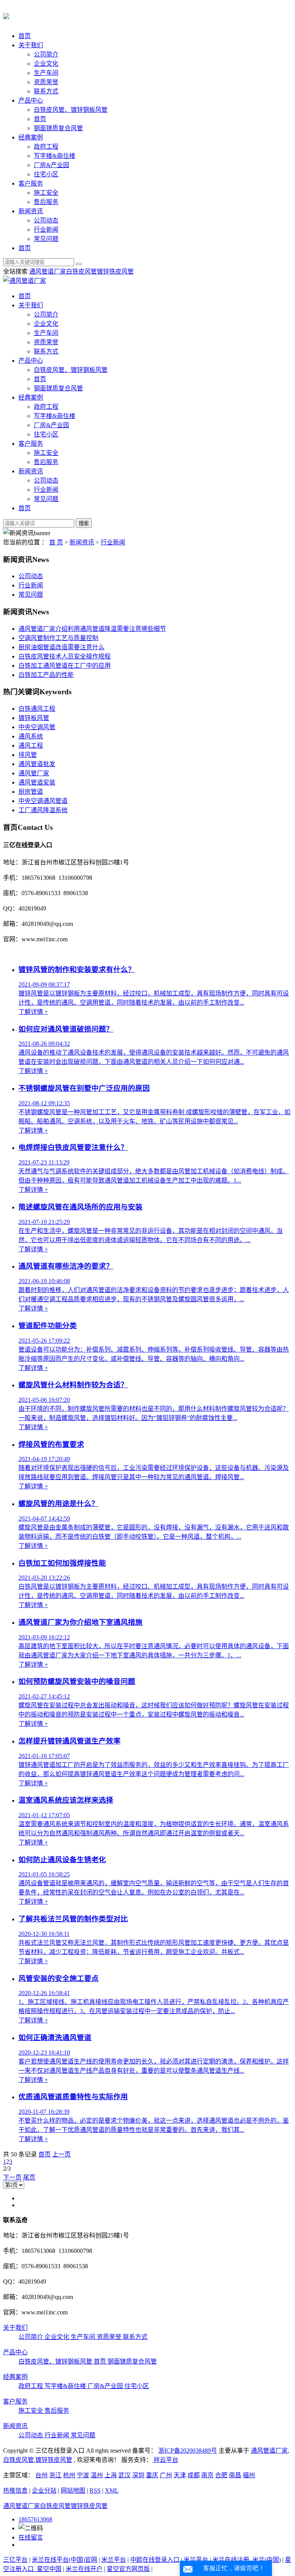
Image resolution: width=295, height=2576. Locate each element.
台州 (41, 2475)
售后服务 (46, 202)
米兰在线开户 (84, 2569)
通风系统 (31, 736)
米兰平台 (114, 2560)
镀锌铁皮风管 (115, 271)
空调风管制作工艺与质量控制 (58, 638)
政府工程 (46, 147)
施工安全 (46, 193)
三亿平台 (15, 2560)
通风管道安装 (37, 782)
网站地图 (73, 2491)
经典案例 (31, 137)
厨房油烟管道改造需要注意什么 (61, 647)
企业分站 (44, 2491)
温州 (97, 2475)
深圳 (138, 2475)
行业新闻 (46, 230)
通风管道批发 (37, 764)
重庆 (152, 2475)
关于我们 (31, 45)
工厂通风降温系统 (43, 810)
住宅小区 (46, 174)
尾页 (29, 2177)
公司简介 (46, 54)
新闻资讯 (31, 211)
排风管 (28, 755)
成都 (194, 2475)
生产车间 (46, 73)
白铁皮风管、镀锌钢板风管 (71, 110)
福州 (249, 2475)
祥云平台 (165, 2460)
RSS (95, 2491)
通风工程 (31, 746)
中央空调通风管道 (43, 801)
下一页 (12, 2177)
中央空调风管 (37, 727)
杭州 (69, 2475)
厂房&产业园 (51, 165)
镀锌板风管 (34, 718)
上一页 (61, 2154)
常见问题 (46, 239)
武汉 (124, 2475)
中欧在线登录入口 (155, 2560)
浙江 (55, 2475)
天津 (180, 2475)
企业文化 (46, 64)
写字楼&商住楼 (55, 156)
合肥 (221, 2475)
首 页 (56, 542)
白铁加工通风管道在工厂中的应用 (65, 666)
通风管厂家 (34, 773)
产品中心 (31, 100)
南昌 (235, 2475)
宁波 (83, 2475)
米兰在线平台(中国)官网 (65, 2560)
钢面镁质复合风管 (58, 128)
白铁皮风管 (81, 271)
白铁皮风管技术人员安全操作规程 (65, 656)
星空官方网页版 (128, 2569)
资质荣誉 (46, 82)
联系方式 (46, 91)
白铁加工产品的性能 (46, 675)
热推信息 (15, 2491)
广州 (166, 2475)
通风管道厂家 (48, 271)
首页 (25, 36)
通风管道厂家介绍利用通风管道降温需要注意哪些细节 (92, 629)
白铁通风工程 (37, 709)
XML (112, 2491)
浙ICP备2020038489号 (188, 2451)
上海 (111, 2475)
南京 (207, 2475)
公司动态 (46, 220)
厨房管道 (31, 792)
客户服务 (31, 183)
